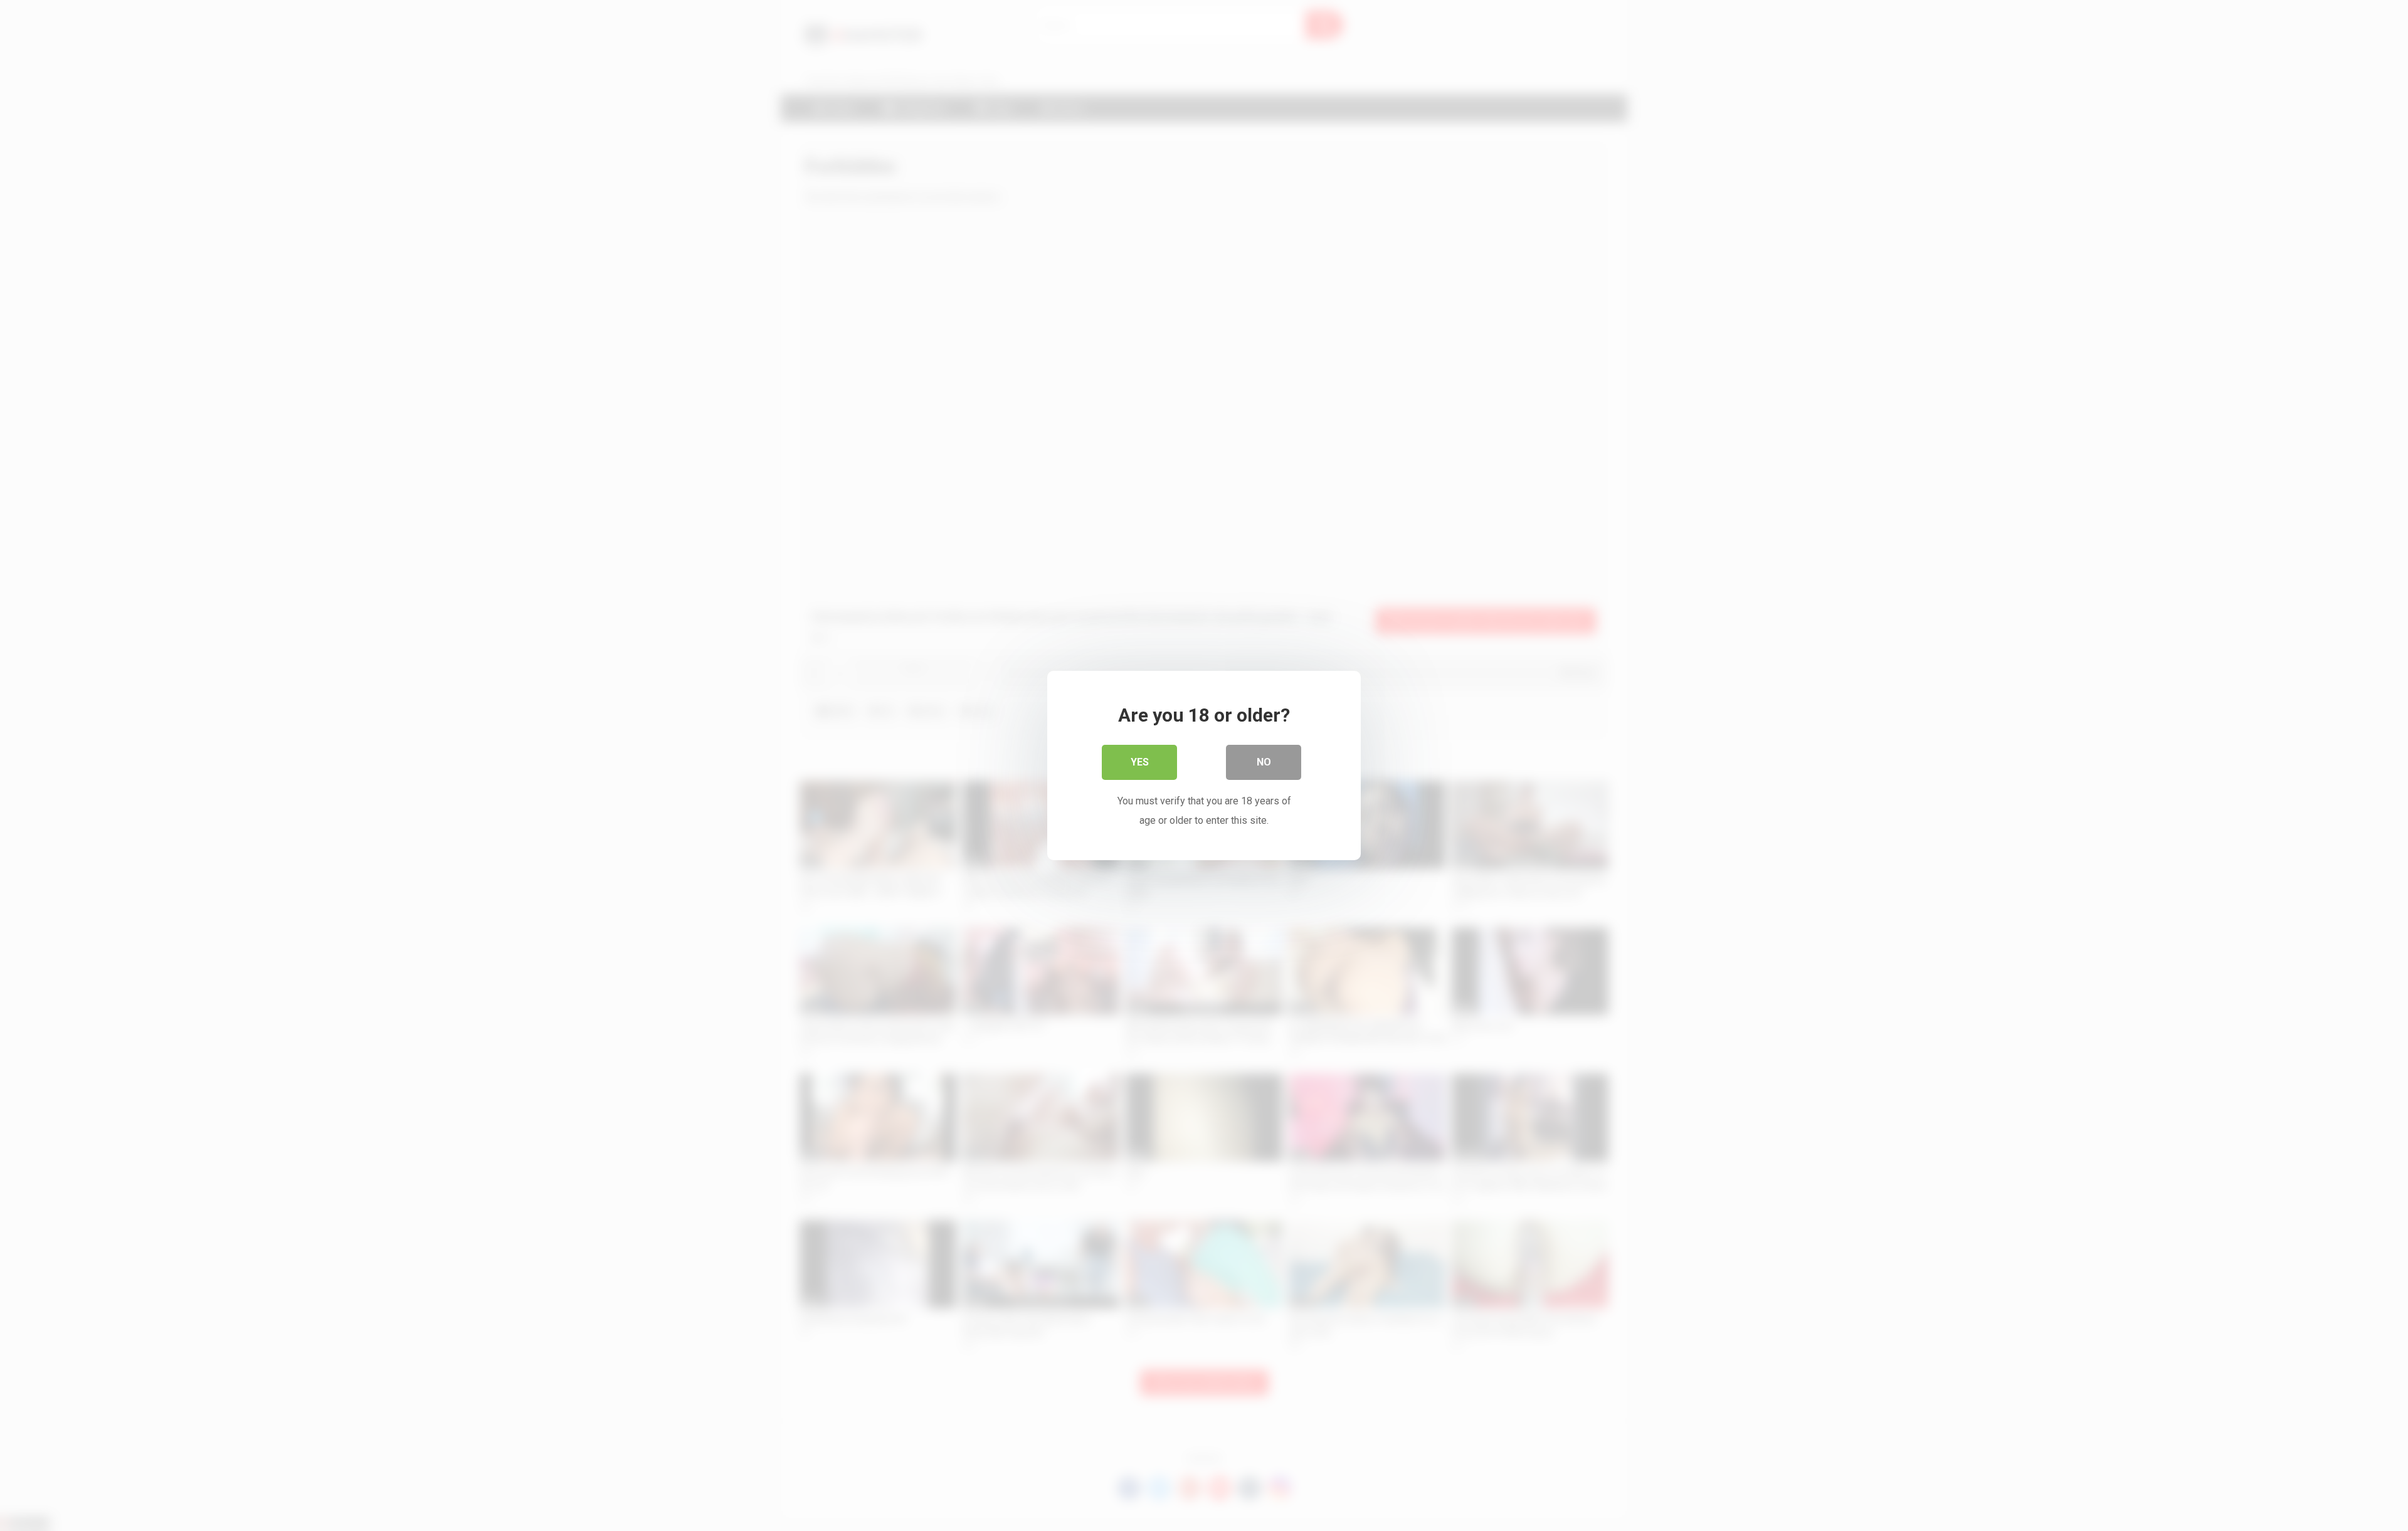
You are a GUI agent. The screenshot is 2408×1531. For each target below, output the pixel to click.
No (1264, 762)
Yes (1140, 762)
